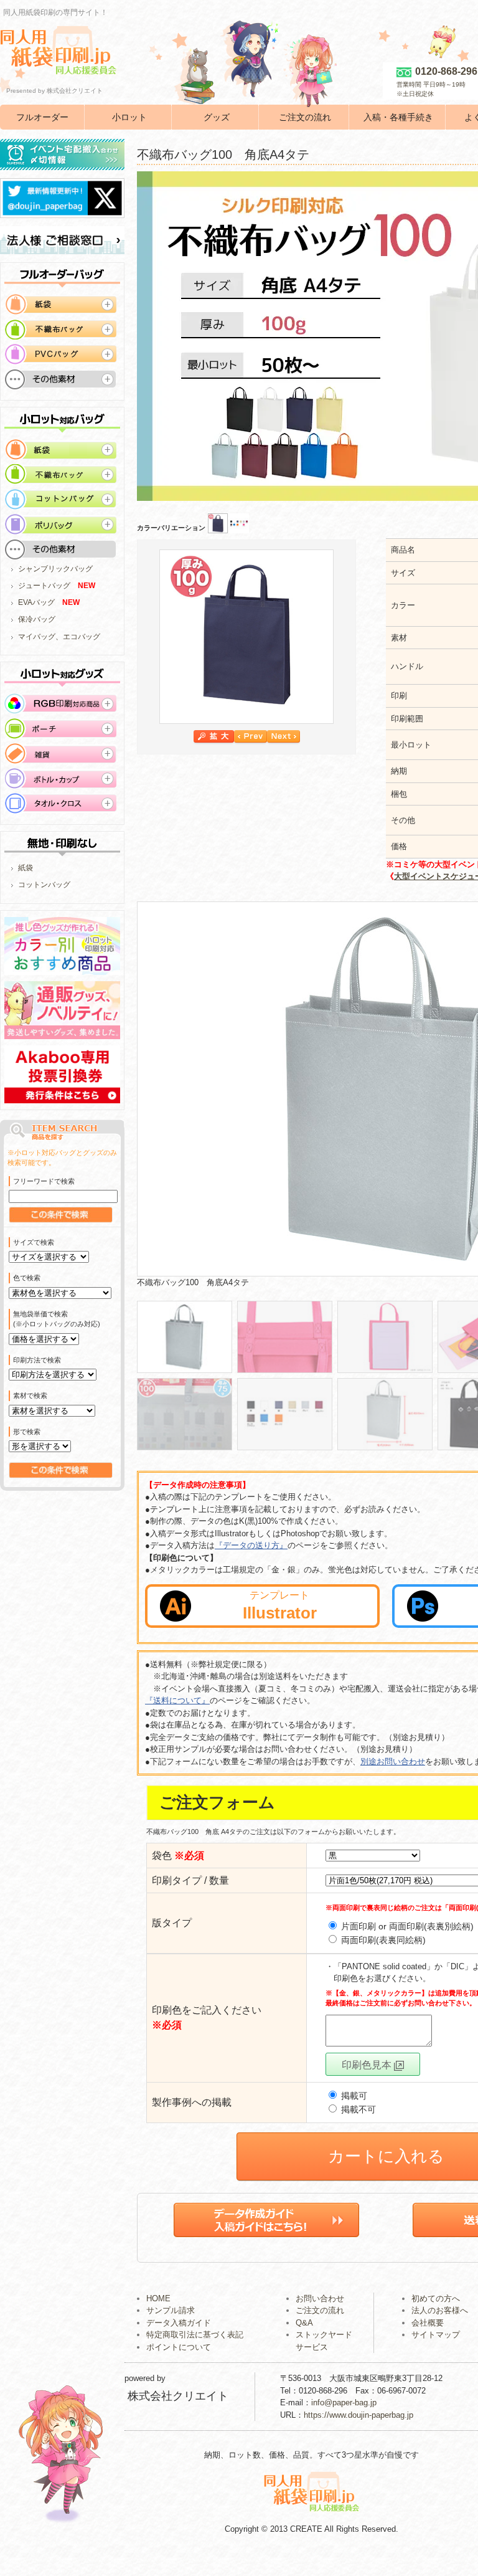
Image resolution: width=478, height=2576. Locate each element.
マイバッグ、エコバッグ (59, 637)
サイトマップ (436, 2335)
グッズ (217, 117)
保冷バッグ (37, 619)
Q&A (304, 2323)
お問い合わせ (320, 2298)
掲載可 (353, 2096)
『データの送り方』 (251, 1545)
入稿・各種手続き (398, 117)
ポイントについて (179, 2347)
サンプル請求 (171, 2310)
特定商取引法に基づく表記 (195, 2335)
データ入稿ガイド (179, 2323)
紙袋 (26, 868)
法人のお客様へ (440, 2310)
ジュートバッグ (44, 586)
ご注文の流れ (305, 117)
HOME (158, 2298)
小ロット (129, 117)
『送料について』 (177, 1700)
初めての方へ (436, 2298)
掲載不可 (357, 2109)
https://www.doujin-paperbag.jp (358, 2415)
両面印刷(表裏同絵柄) (382, 1940)
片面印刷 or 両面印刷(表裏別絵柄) (406, 1926)
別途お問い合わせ (393, 1761)
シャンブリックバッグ (55, 569)
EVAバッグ (36, 602)
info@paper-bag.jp (344, 2403)
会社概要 (428, 2323)
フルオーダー (42, 117)
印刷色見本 (368, 2065)
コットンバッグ (44, 885)
